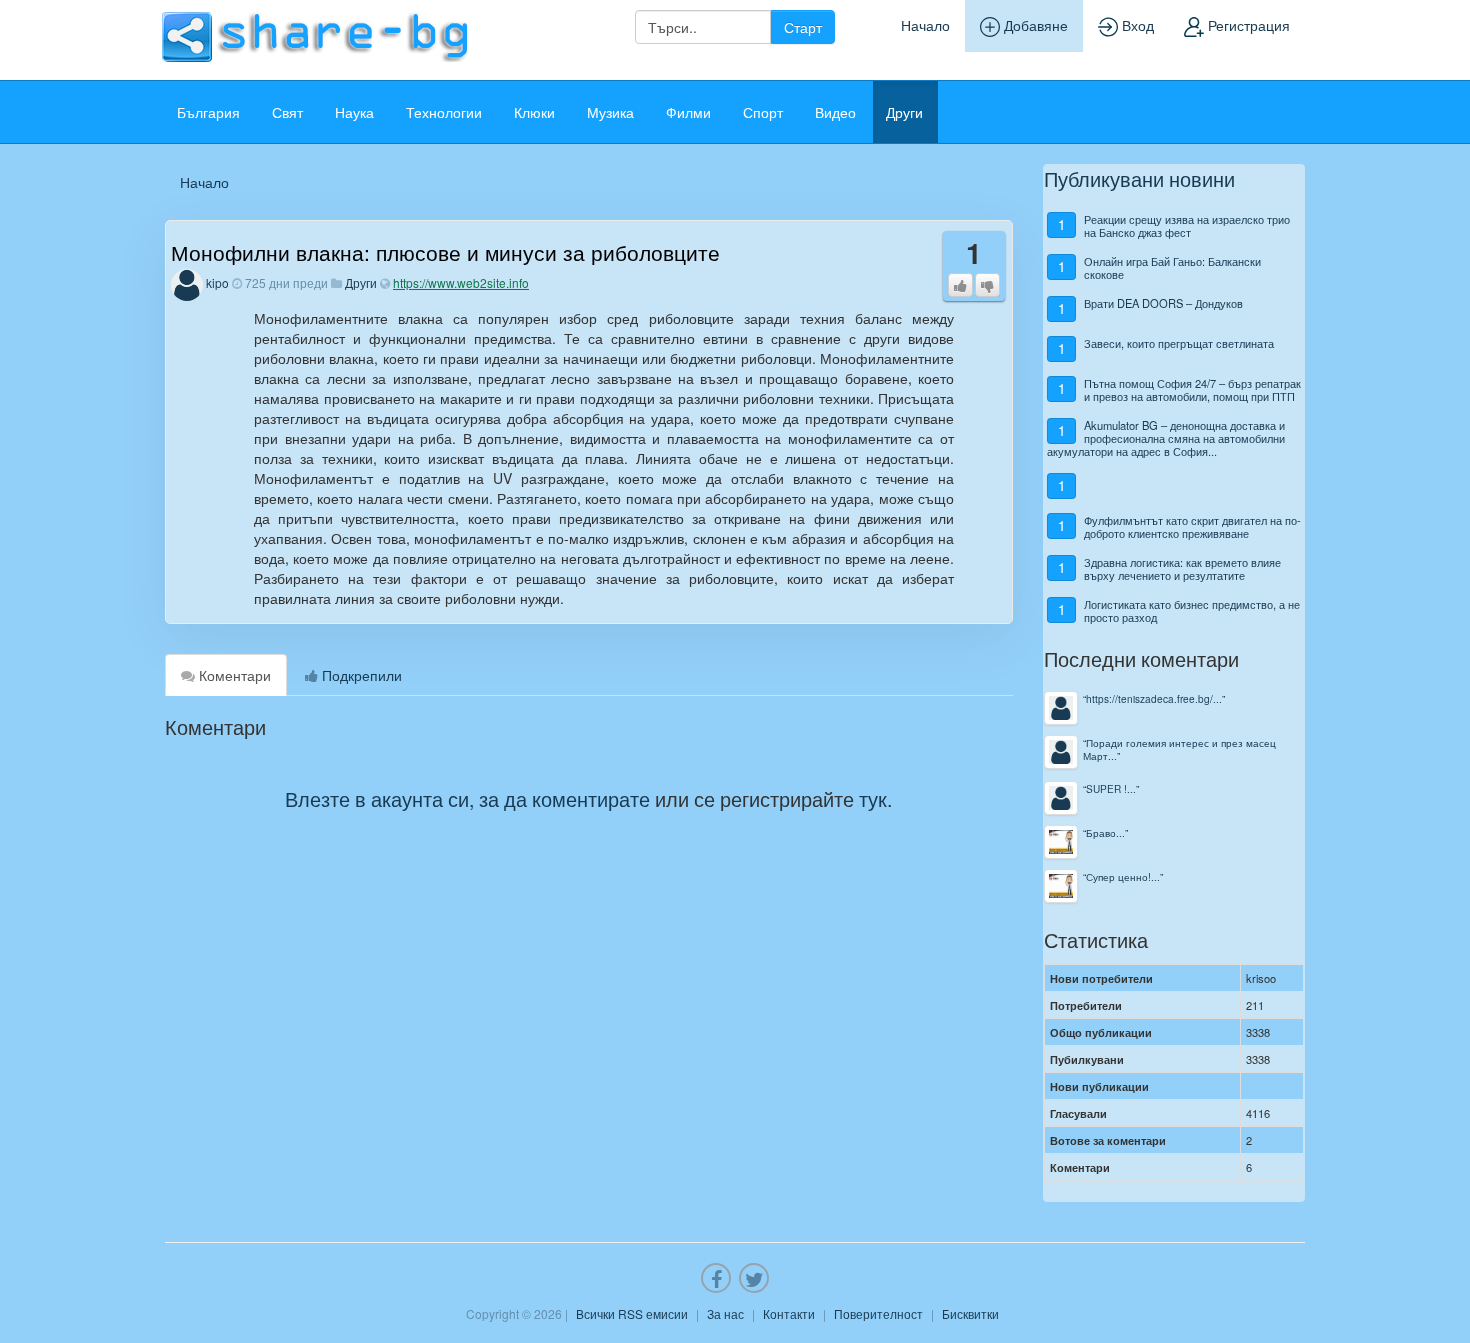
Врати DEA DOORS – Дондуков (1163, 303)
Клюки (534, 112)
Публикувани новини (1139, 178)
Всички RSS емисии (632, 1313)
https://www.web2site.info (461, 282)
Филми (688, 112)
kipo (217, 282)
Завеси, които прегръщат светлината (1179, 343)
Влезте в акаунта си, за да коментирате (467, 798)
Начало (925, 25)
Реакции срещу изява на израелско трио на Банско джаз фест (1187, 225)
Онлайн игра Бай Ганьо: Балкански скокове (1172, 267)
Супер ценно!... (1123, 876)
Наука (354, 112)
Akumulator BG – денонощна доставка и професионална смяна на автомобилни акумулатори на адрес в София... (1166, 438)
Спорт (763, 112)
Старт (803, 27)
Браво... (1105, 832)
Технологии (444, 112)
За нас (725, 1313)
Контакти (789, 1313)
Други (904, 112)
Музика (610, 112)
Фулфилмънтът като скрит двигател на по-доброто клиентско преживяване (1192, 526)
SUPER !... (1111, 788)
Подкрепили (360, 675)
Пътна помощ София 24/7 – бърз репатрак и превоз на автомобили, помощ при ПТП (1192, 389)
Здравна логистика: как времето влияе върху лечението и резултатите (1182, 568)
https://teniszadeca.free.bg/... (1154, 698)
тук (873, 798)
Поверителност (878, 1313)
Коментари (233, 675)
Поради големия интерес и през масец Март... (1179, 749)
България (208, 112)
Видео (835, 112)
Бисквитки (970, 1313)
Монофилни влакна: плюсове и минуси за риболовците (445, 252)
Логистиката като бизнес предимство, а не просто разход (1192, 610)
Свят (287, 112)
